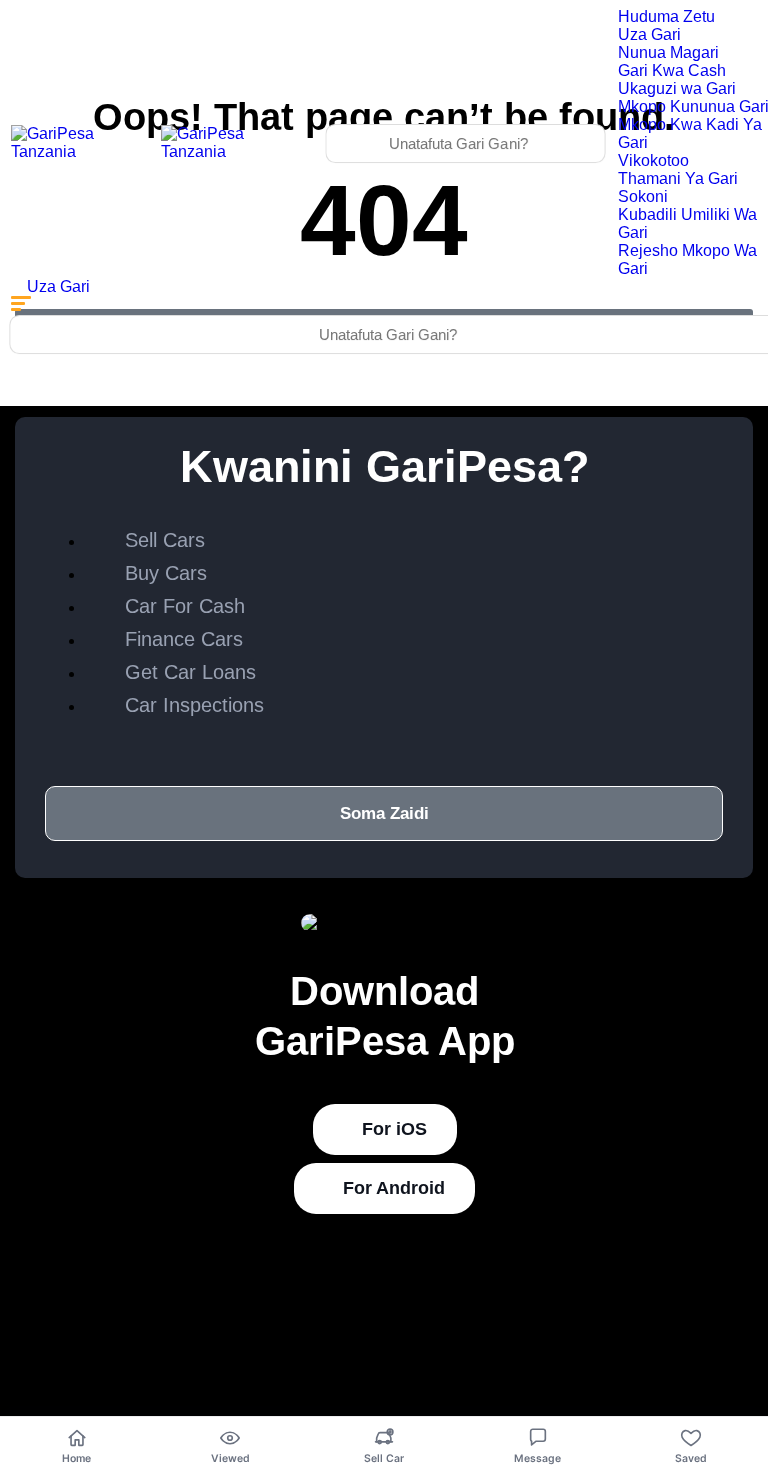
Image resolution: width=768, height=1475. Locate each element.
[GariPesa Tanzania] (79, 151)
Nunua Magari (668, 52)
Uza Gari (649, 34)
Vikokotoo (653, 160)
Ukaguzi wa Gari (677, 88)
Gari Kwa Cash (672, 70)
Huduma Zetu (666, 16)
